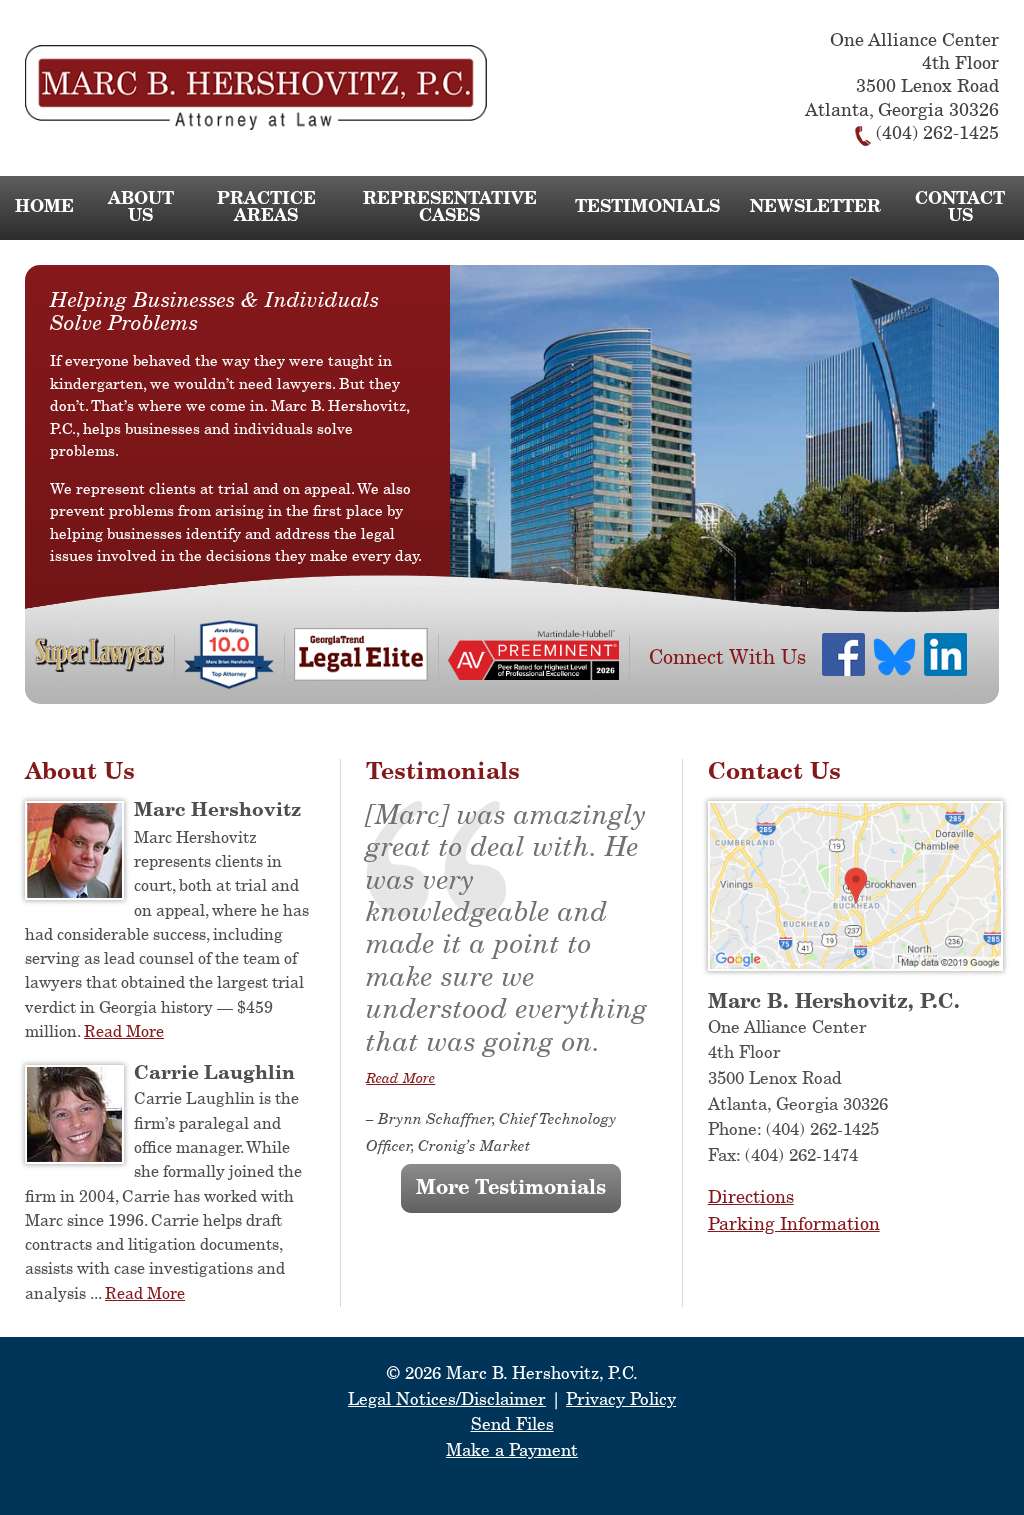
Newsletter (815, 207)
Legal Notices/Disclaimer (447, 1400)
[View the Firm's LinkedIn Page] (946, 658)
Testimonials (647, 207)
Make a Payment (512, 1451)
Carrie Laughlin (214, 1073)
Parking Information (794, 1225)
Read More (124, 1032)
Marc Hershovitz (217, 810)
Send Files (512, 1425)
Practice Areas (266, 208)
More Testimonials (511, 1188)
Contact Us (960, 208)
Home (44, 207)
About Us (141, 208)
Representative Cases (450, 208)
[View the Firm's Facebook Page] (844, 658)
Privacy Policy (621, 1400)
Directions (751, 1198)
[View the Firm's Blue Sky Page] (895, 661)
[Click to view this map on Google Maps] (855, 966)
